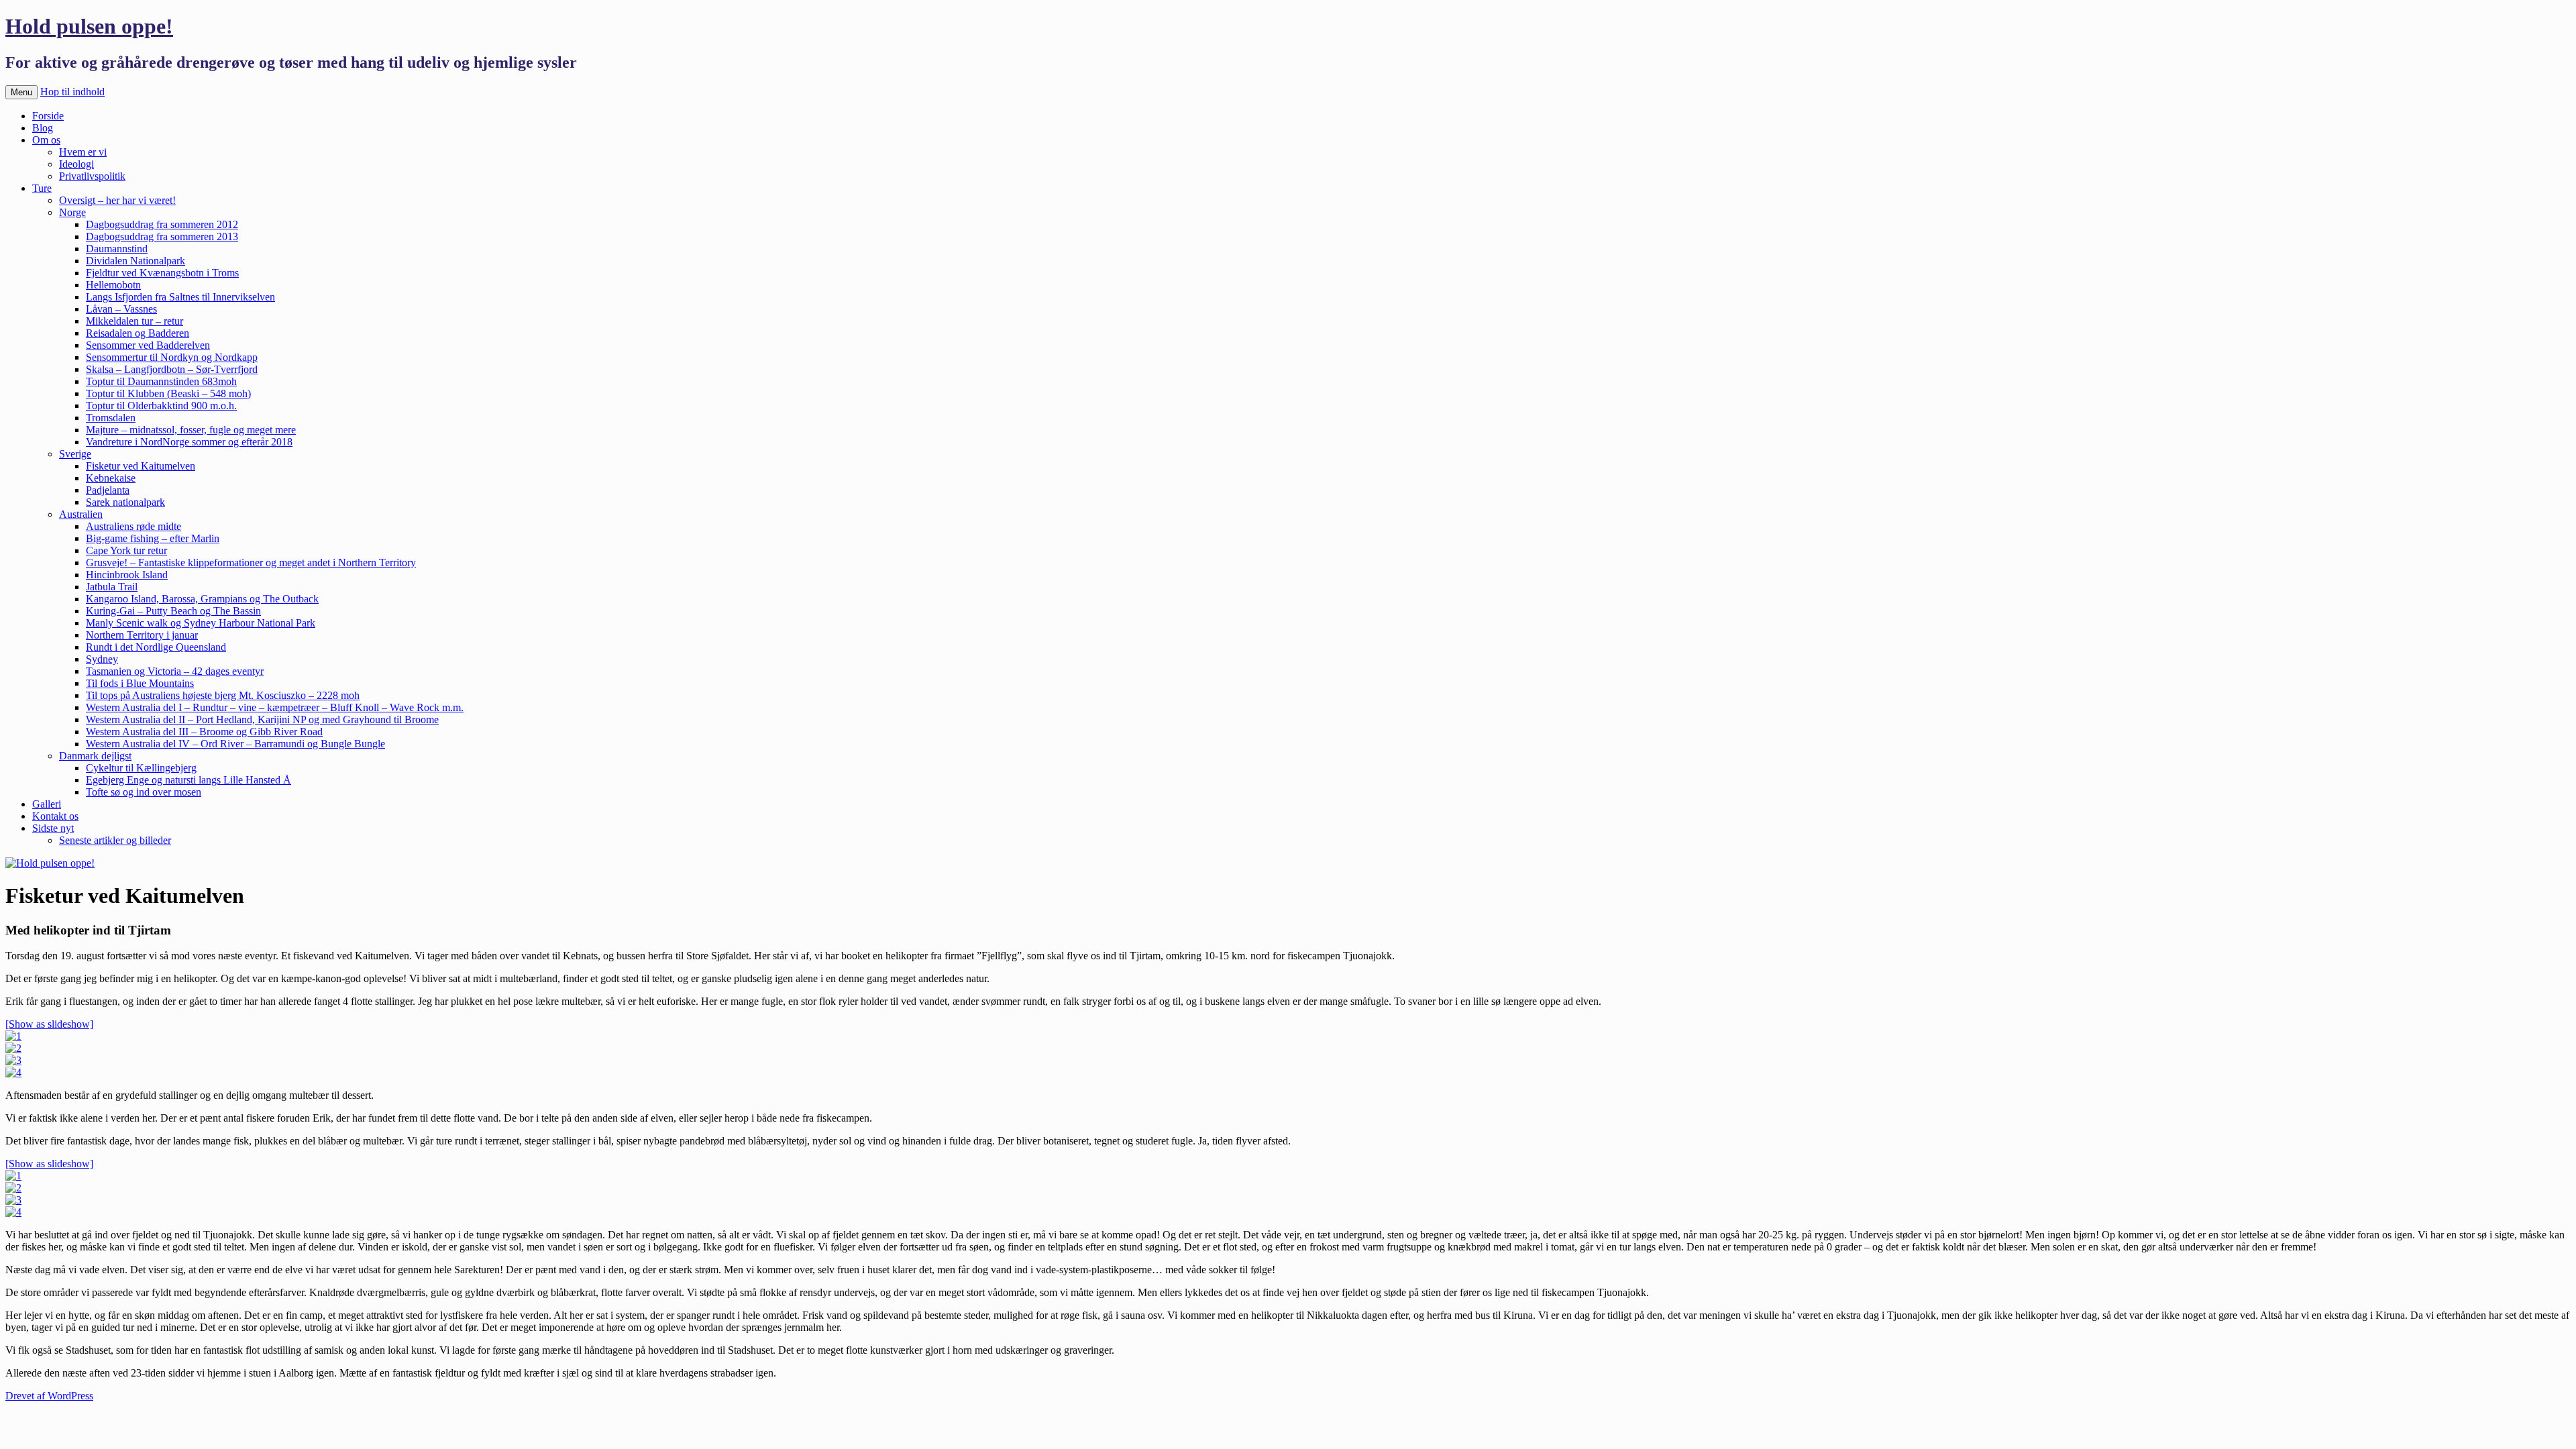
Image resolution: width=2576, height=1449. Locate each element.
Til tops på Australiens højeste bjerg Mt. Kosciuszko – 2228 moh (223, 695)
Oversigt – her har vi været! (117, 200)
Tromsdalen (111, 418)
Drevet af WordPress (49, 1396)
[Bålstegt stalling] (13, 1072)
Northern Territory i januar (142, 635)
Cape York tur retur (126, 550)
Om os (46, 140)
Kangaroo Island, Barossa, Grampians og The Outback (202, 599)
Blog (43, 128)
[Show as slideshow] (49, 1024)
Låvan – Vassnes (121, 309)
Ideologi (76, 164)
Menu (21, 92)
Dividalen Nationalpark (136, 261)
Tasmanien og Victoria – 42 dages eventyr (175, 671)
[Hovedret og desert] (13, 1048)
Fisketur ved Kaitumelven (141, 466)
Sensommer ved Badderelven (148, 345)
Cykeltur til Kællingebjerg (141, 768)
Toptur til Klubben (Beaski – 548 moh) (168, 393)
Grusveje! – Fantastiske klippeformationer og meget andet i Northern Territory (251, 562)
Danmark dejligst (95, 756)
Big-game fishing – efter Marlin (153, 538)
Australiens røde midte (133, 526)
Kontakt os (55, 816)
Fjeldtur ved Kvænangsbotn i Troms (162, 273)
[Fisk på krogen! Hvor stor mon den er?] (13, 1036)
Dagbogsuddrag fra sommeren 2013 (162, 236)
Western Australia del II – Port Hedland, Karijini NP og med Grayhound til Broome (262, 719)
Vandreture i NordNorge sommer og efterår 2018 (189, 442)
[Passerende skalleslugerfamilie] (13, 1188)
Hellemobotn (113, 285)
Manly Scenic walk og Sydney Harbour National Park (201, 623)
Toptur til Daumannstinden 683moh (161, 381)
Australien (81, 514)
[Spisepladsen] (13, 1212)
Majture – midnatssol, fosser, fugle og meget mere (191, 430)
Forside (48, 116)
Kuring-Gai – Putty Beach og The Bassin (173, 611)
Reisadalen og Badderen (138, 333)
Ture (42, 188)
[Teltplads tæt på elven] (13, 1176)
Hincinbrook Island (127, 575)
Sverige (75, 454)
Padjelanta (108, 490)
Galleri (47, 804)
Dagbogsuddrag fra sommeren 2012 (162, 224)
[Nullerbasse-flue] (13, 1060)
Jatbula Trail (112, 587)
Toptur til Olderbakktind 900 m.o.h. (161, 406)
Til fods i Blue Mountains (140, 683)
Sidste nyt (53, 828)
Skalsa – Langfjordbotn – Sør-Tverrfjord (172, 369)
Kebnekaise (111, 478)
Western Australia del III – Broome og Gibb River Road (204, 732)
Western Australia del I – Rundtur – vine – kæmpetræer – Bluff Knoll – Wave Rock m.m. (275, 707)
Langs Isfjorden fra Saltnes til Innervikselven (180, 297)
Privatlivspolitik (92, 176)
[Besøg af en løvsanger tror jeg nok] (13, 1200)
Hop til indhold (72, 92)
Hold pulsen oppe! (89, 26)
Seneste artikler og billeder (115, 840)
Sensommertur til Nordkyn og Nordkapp (172, 357)
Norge (72, 212)
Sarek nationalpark (125, 502)
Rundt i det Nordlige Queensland (156, 647)
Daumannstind (117, 249)
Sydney (102, 659)
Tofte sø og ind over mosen (144, 792)
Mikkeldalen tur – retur (135, 321)
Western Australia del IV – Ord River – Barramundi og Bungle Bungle (235, 744)
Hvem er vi (83, 152)
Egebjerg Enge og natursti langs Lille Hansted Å (189, 780)
